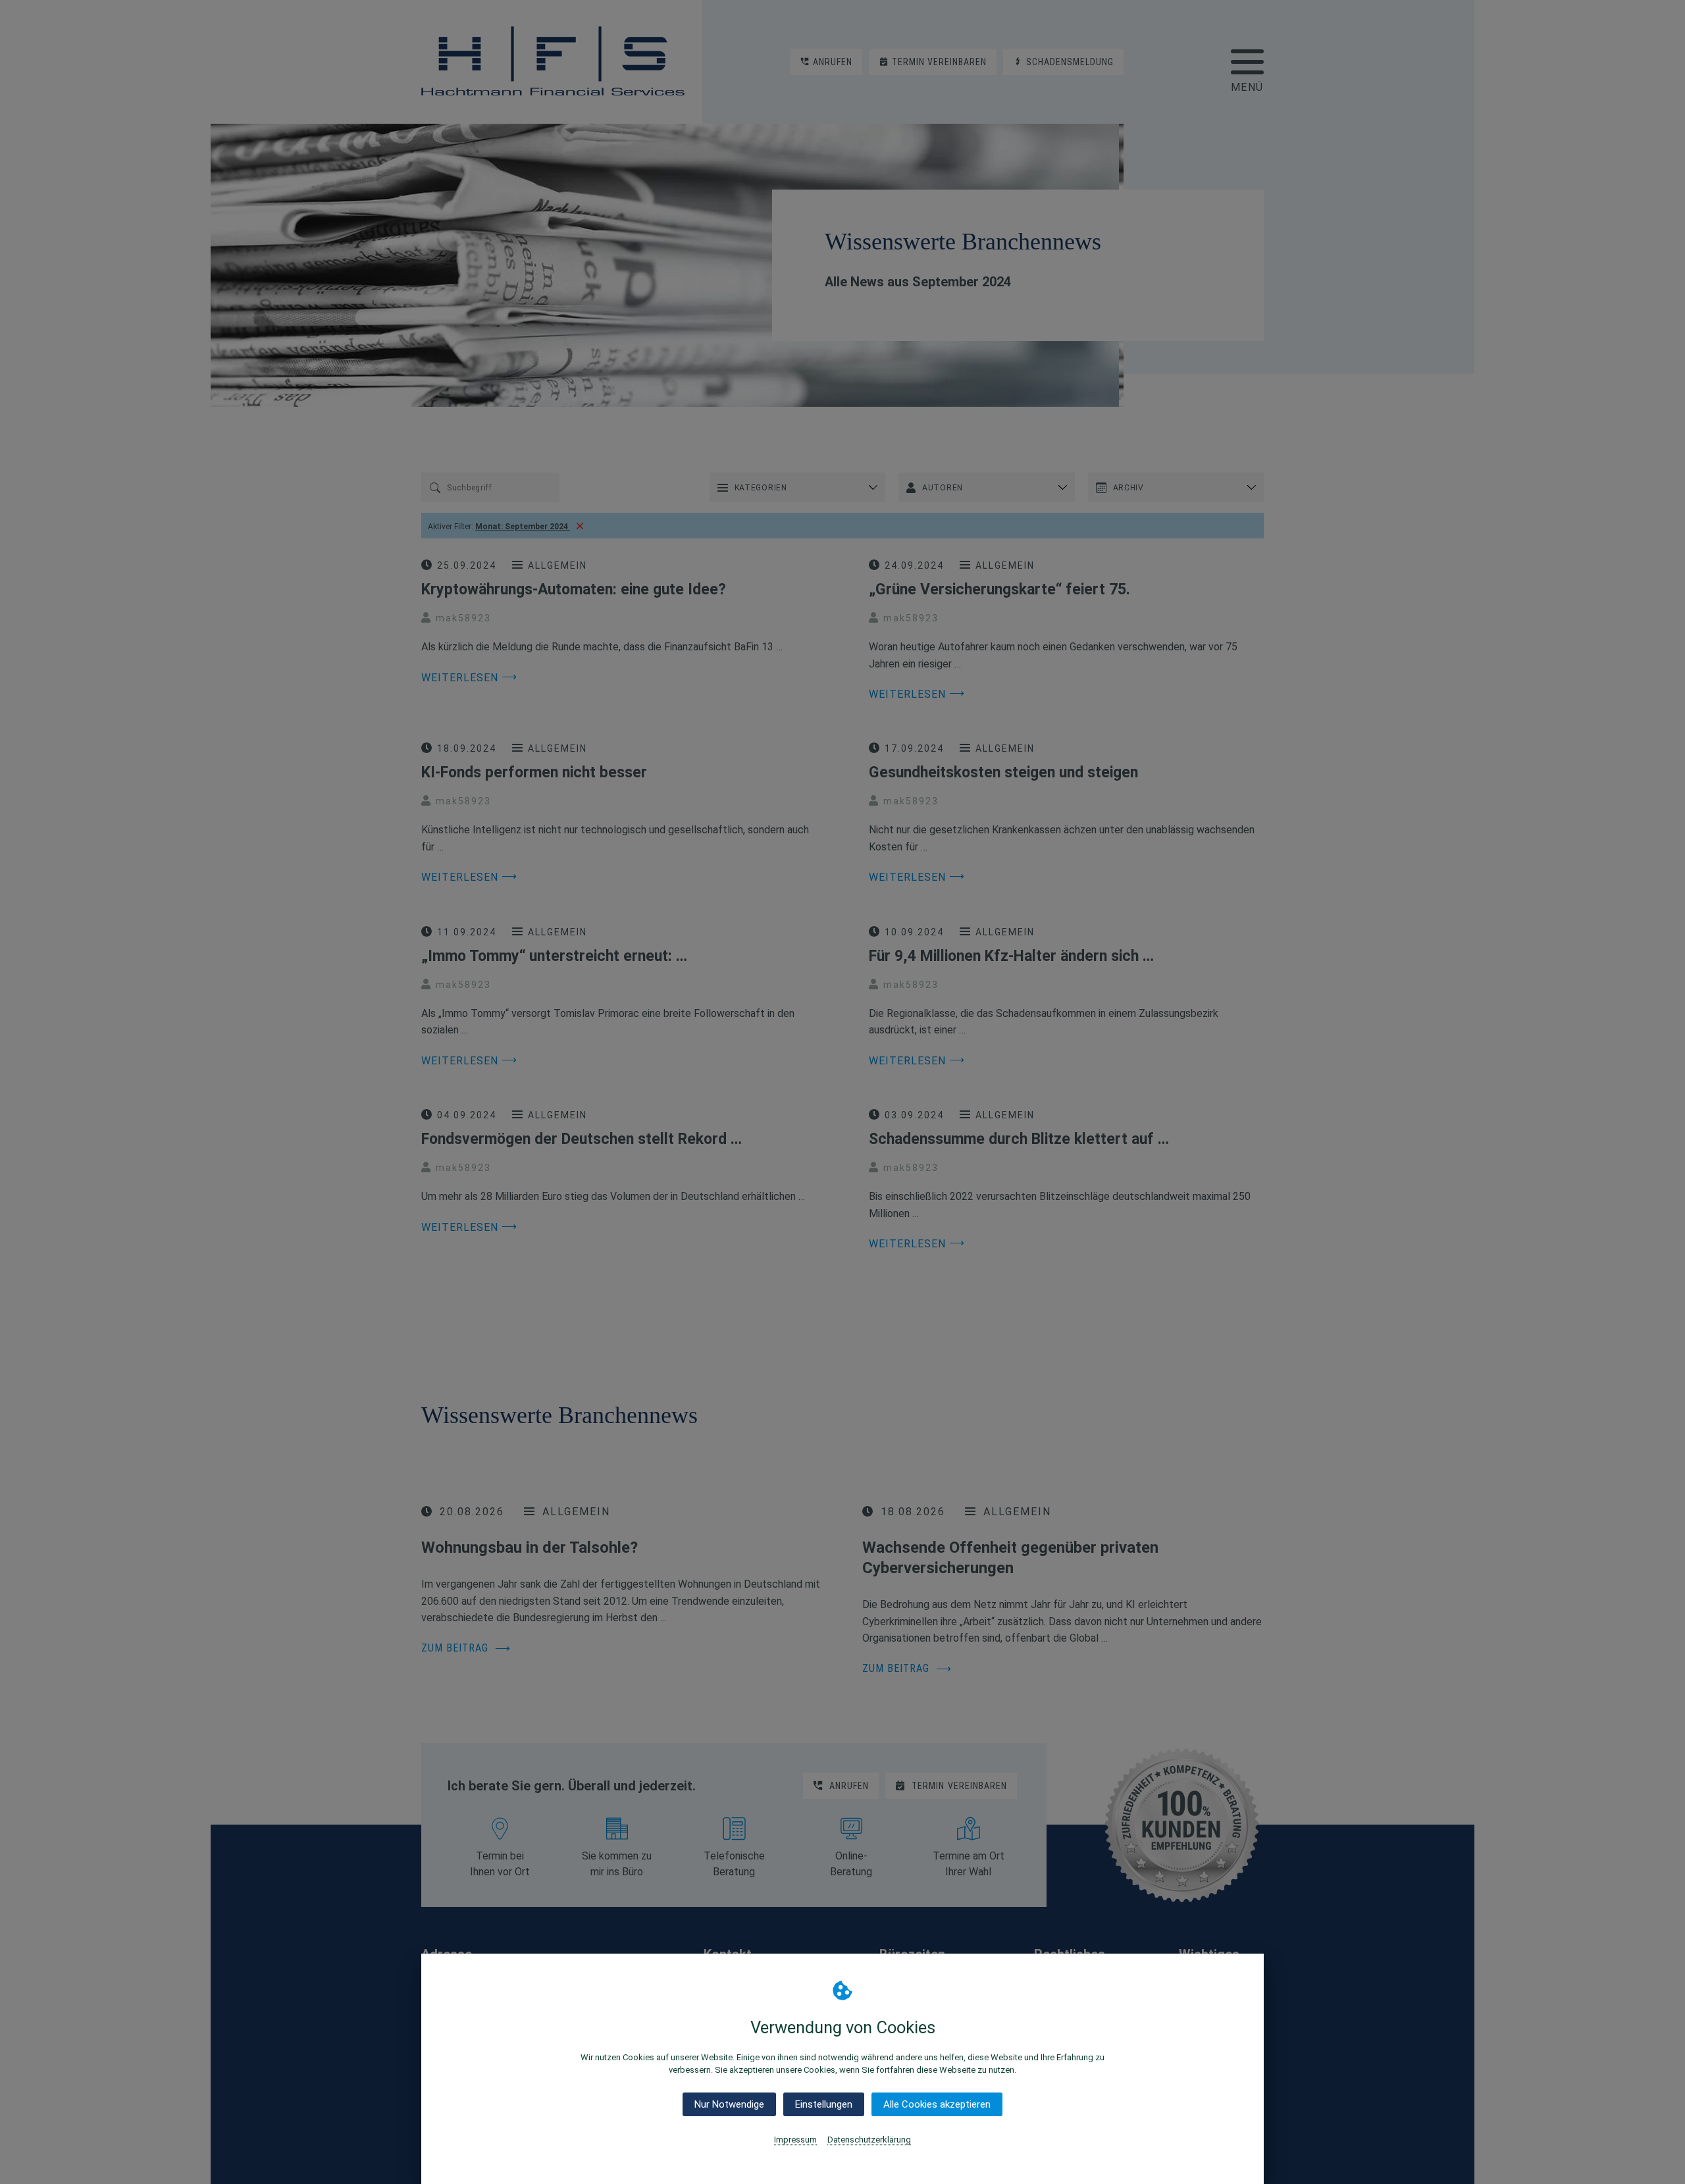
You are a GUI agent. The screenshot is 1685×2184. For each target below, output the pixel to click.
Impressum (795, 2140)
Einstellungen (824, 2104)
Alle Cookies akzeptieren (937, 2104)
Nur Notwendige (729, 2104)
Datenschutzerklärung (869, 2140)
